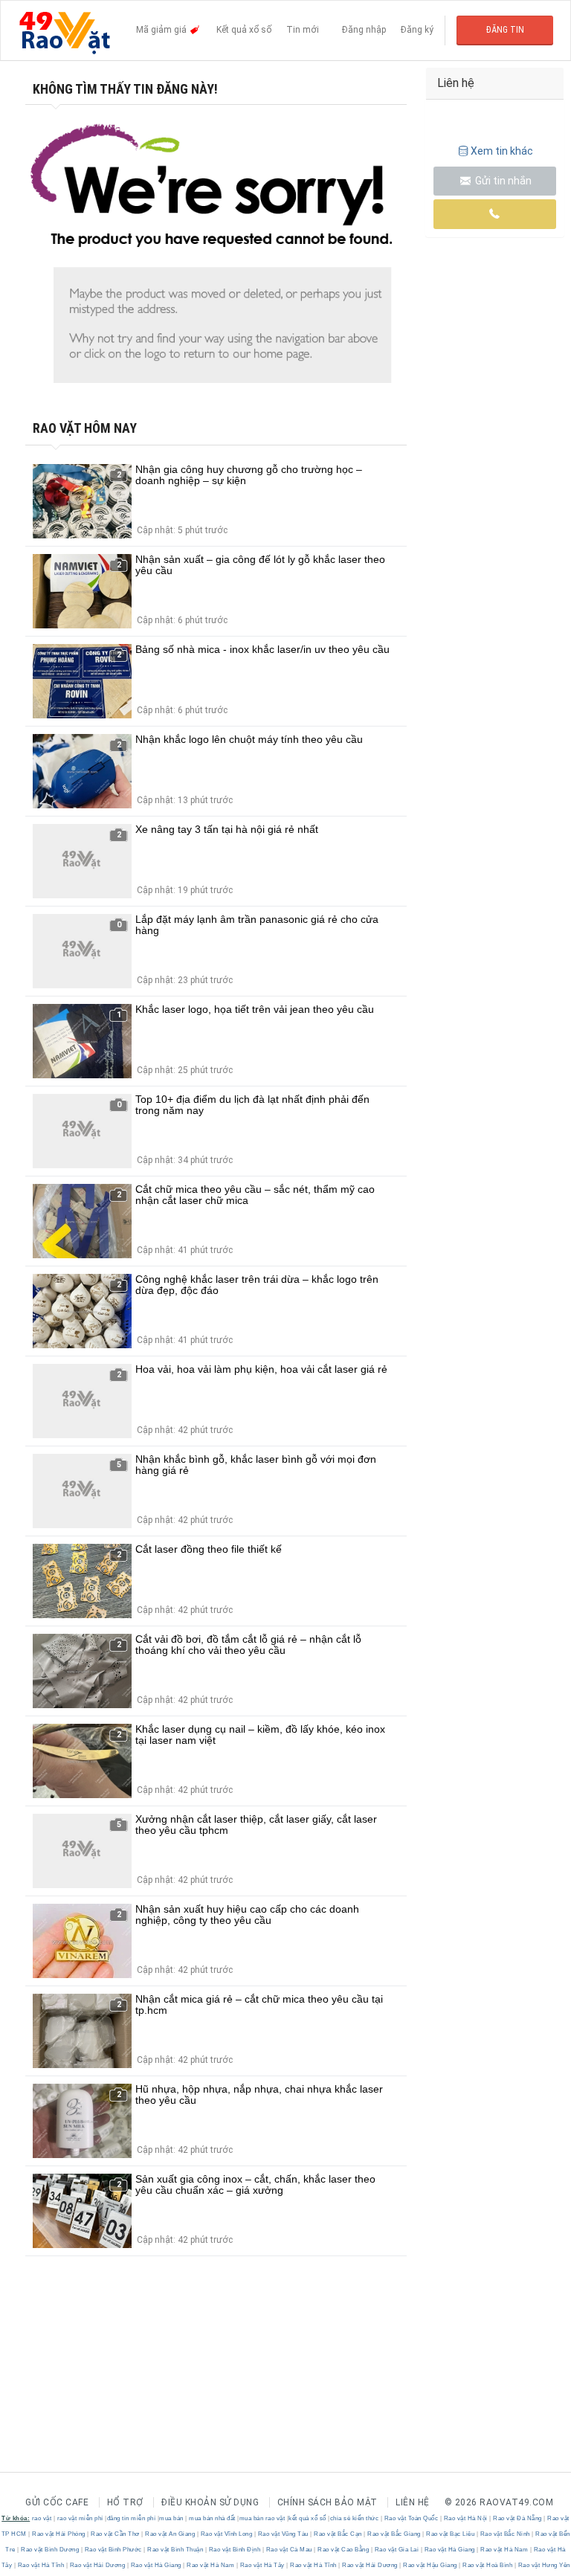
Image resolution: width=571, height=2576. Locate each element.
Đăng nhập (364, 30)
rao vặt (42, 2518)
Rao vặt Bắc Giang (394, 2534)
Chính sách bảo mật (328, 2502)
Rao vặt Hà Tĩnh (41, 2565)
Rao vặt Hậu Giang (430, 2565)
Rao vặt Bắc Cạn (338, 2534)
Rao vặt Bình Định (235, 2550)
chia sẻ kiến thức (355, 2518)
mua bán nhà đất (212, 2518)
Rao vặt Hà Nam (504, 2550)
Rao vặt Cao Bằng (343, 2550)
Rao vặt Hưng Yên (543, 2565)
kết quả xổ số (307, 2518)
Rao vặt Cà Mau (289, 2550)
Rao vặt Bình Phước (113, 2550)
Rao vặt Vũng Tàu (283, 2534)
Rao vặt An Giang (170, 2534)
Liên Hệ (413, 2502)
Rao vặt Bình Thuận (175, 2550)
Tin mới (303, 30)
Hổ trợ (125, 2502)
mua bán (171, 2518)
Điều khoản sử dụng (210, 2502)
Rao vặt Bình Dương (50, 2550)
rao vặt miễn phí (80, 2518)
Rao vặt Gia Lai (397, 2550)
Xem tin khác (502, 151)
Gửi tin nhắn (502, 181)
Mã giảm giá (162, 30)
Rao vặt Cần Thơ (116, 2534)
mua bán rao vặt (262, 2518)
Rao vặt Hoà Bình (488, 2565)
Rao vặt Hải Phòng (59, 2534)
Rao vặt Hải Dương (97, 2565)
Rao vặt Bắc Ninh (505, 2534)
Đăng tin (505, 30)
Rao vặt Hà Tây (262, 2565)
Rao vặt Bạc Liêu (451, 2534)
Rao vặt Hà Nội (465, 2518)
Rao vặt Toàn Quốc (411, 2518)
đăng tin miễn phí (132, 2518)
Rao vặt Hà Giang (449, 2550)
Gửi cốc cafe (57, 2502)
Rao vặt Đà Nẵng (518, 2518)
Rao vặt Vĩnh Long (226, 2534)
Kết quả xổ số (244, 30)
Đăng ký (417, 30)
